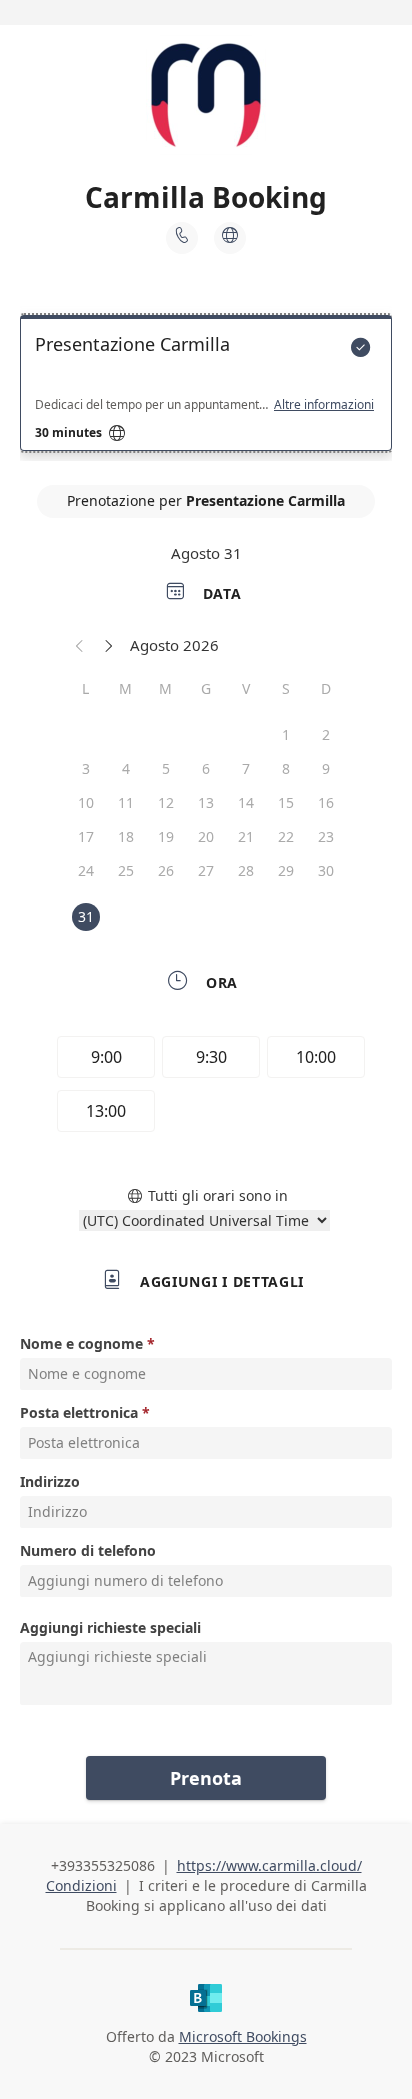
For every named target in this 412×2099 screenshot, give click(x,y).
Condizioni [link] (81, 1885)
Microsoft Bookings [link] (243, 2036)
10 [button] (86, 802)
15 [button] (286, 802)
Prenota (206, 1778)
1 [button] (286, 734)
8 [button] (286, 768)
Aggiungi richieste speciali (110, 1627)
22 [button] (286, 836)
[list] (206, 388)
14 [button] (246, 802)
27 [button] (206, 870)
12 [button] (166, 802)
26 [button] (166, 870)
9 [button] (326, 768)
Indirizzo (50, 1481)
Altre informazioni (324, 405)
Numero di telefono (88, 1550)
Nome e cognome (81, 1343)
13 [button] (206, 802)
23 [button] (326, 836)
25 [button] (126, 870)
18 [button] (126, 836)
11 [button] (126, 802)
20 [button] (206, 836)
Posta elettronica (79, 1412)
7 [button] (246, 768)
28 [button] (246, 870)
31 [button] (86, 916)
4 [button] (126, 768)
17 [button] (86, 836)
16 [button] (326, 802)
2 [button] (326, 734)
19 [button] (166, 836)
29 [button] (286, 870)
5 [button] (166, 768)
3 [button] (86, 768)
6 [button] (206, 768)
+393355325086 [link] (103, 1865)
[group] (206, 1087)
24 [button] (86, 870)
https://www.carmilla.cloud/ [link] (269, 1865)
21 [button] (246, 836)
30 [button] (326, 870)
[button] (80, 645)
